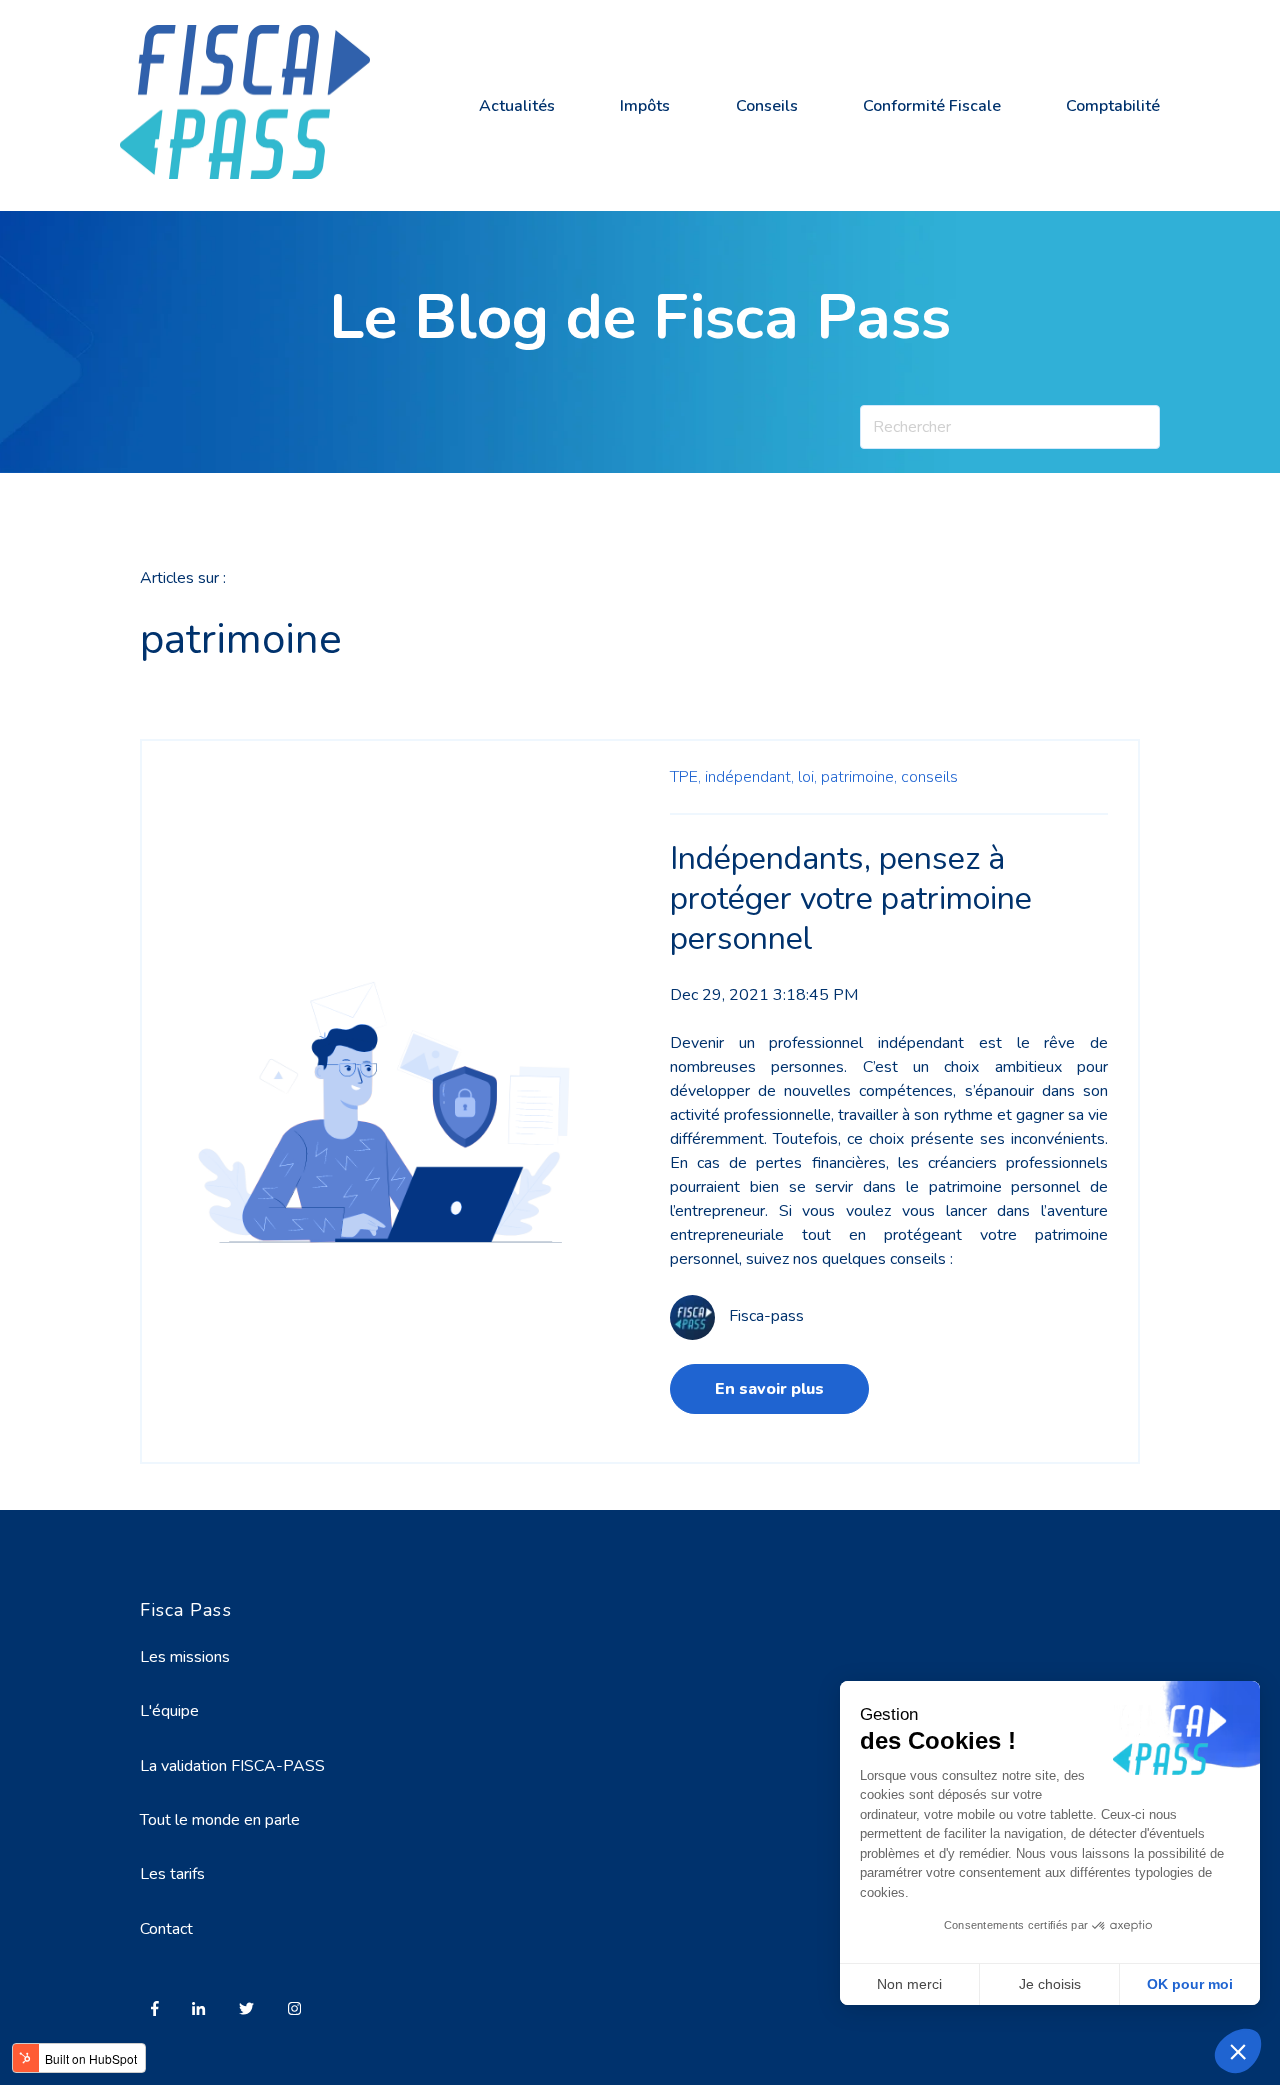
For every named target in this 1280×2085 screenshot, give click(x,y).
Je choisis (1050, 1984)
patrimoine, (859, 777)
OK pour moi (1190, 1984)
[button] (1238, 2051)
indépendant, (749, 777)
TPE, (685, 777)
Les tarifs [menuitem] (172, 1874)
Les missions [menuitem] (185, 1657)
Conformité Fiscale (932, 106)
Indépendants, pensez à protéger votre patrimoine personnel (851, 898)
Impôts (645, 106)
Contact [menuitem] (166, 1929)
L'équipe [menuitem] (169, 1711)
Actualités (517, 106)
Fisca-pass (766, 1316)
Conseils (767, 106)
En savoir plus (769, 1389)
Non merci (909, 1984)
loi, (807, 777)
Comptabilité (1113, 106)
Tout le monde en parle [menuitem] (220, 1820)
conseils (929, 777)
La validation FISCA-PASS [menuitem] (232, 1766)
